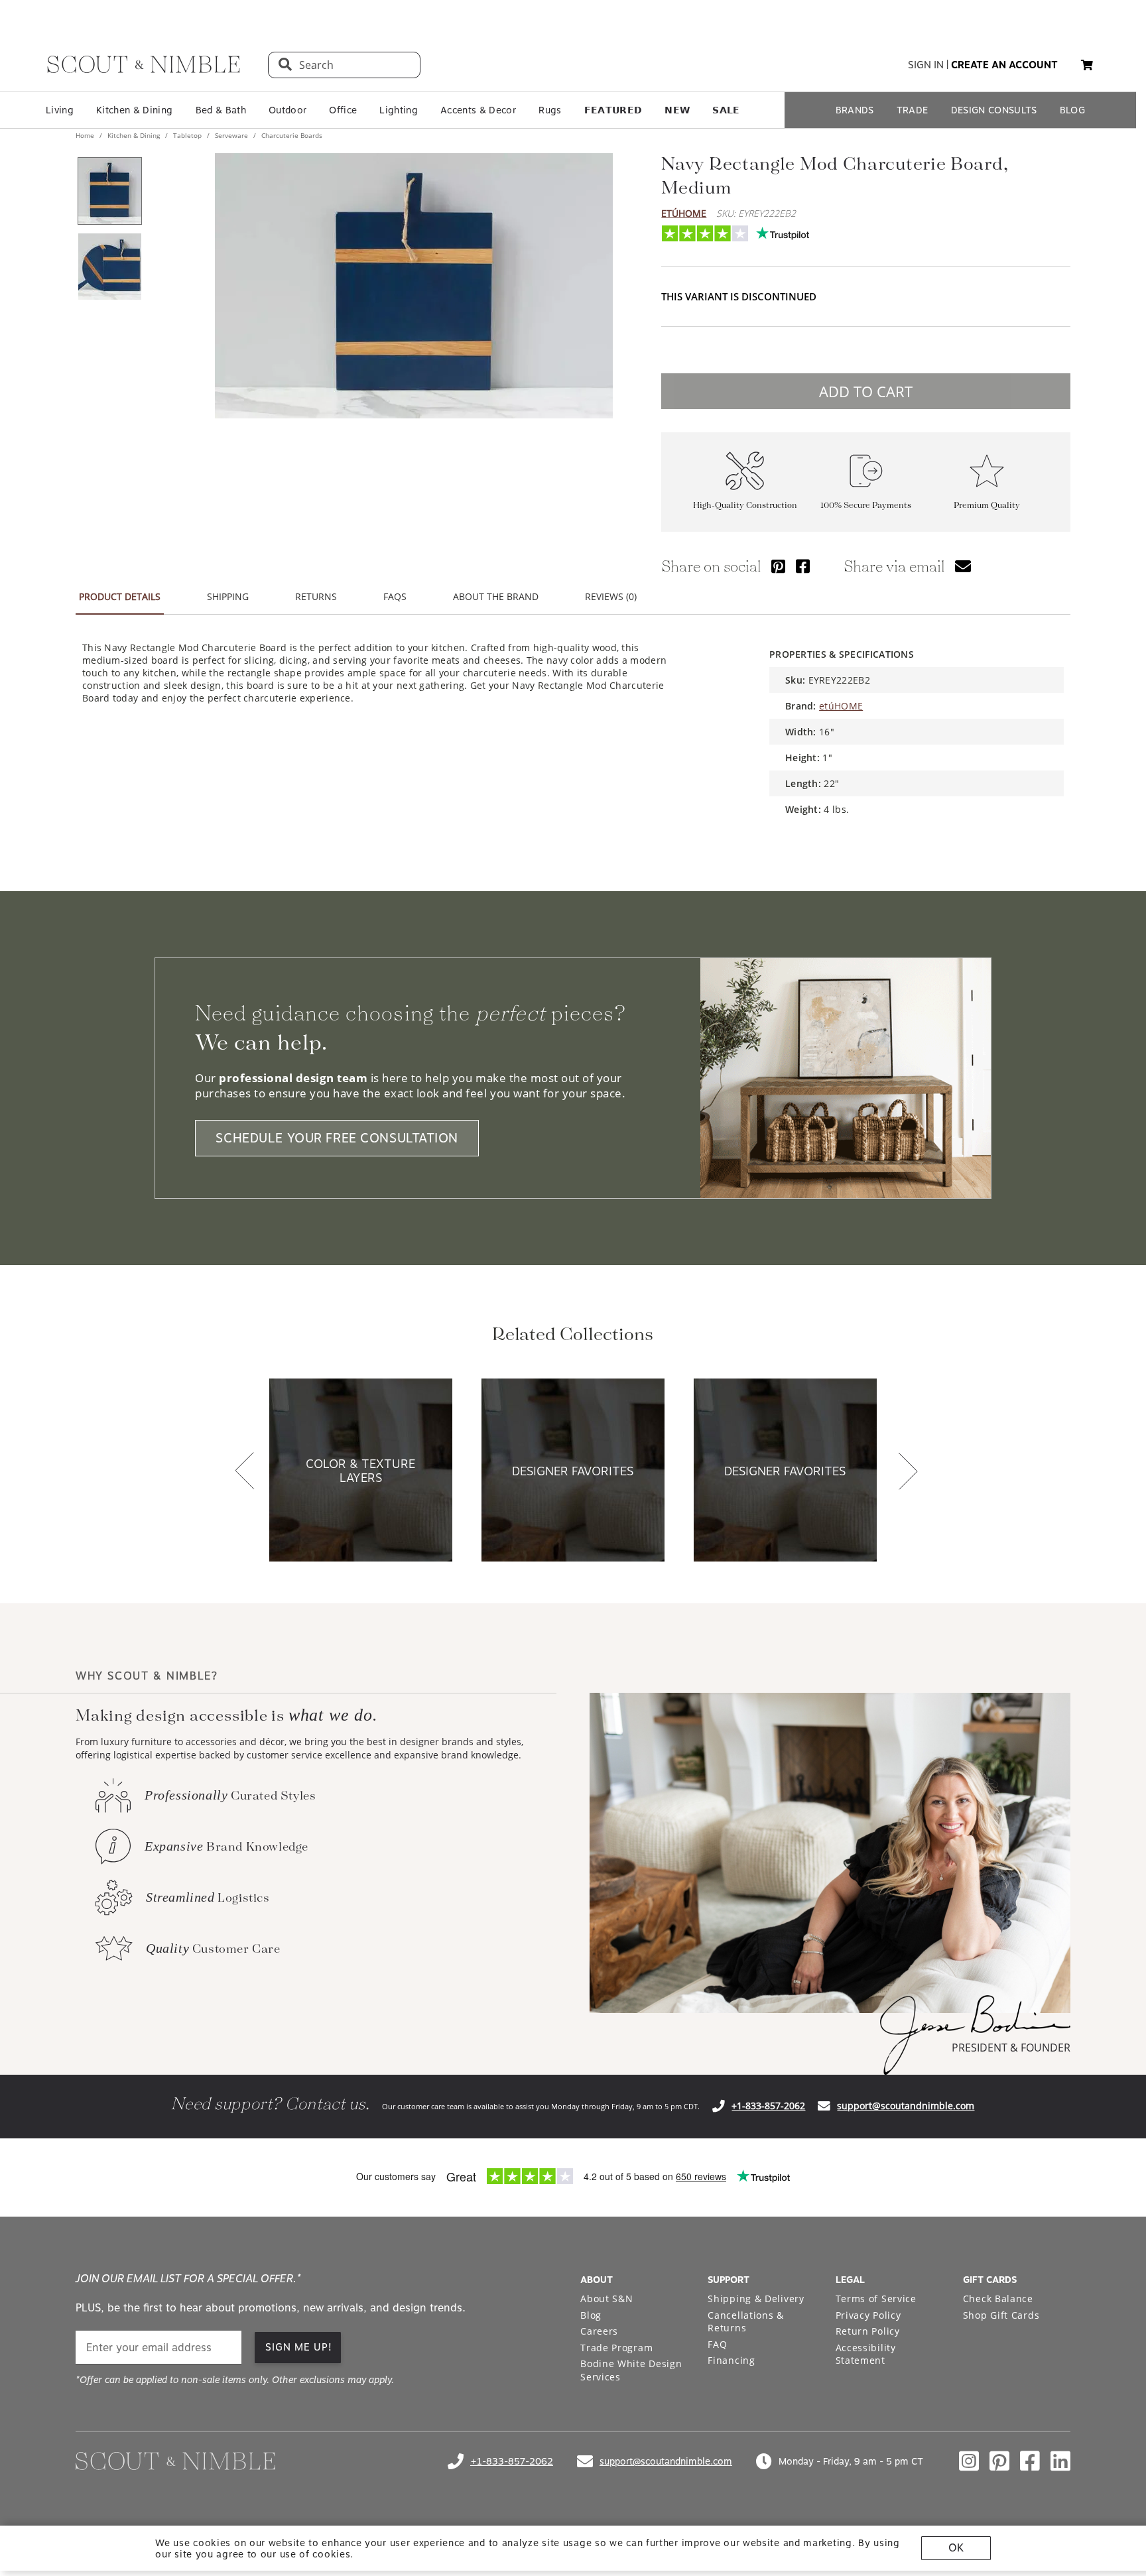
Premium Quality (987, 506)
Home (86, 135)
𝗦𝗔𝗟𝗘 (726, 110)
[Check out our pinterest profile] (999, 2461)
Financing (731, 2360)
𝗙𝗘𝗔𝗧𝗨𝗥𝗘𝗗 (613, 110)
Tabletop (187, 135)
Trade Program (616, 2348)
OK (956, 2548)
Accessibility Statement (866, 2354)
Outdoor (287, 110)
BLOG (1072, 110)
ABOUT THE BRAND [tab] (496, 596)
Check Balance (998, 2299)
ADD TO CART (866, 391)
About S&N (606, 2299)
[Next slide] (908, 1472)
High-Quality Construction (745, 506)
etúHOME (684, 213)
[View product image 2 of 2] (109, 267)
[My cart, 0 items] (1087, 65)
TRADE (913, 110)
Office (343, 110)
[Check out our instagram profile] (969, 2461)
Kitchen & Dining (134, 110)
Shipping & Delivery (756, 2299)
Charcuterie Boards (291, 135)
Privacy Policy (868, 2315)
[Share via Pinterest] (778, 566)
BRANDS (855, 110)
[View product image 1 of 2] (109, 191)
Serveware (231, 135)
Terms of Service (876, 2299)
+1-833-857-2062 (768, 2106)
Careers (599, 2331)
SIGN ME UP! (299, 2347)
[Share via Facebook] (803, 566)
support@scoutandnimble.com (906, 2106)
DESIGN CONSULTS (994, 110)
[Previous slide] (245, 1472)
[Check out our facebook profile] (1030, 2461)
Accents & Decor (478, 110)
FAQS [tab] (395, 596)
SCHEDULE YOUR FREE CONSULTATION (337, 1138)
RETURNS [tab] (316, 596)
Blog (591, 2315)
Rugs (550, 110)
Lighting (399, 110)
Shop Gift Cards (1001, 2315)
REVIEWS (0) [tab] (611, 596)
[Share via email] (963, 566)
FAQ (717, 2344)
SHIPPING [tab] (228, 596)
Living (60, 110)
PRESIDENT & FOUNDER (1011, 2048)
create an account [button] (1004, 65)
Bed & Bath (221, 110)
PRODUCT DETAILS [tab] (120, 596)
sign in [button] (926, 65)
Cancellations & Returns (746, 2322)
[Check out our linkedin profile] (1060, 2461)
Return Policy (868, 2331)
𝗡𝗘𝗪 (677, 110)
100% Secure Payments (866, 506)
